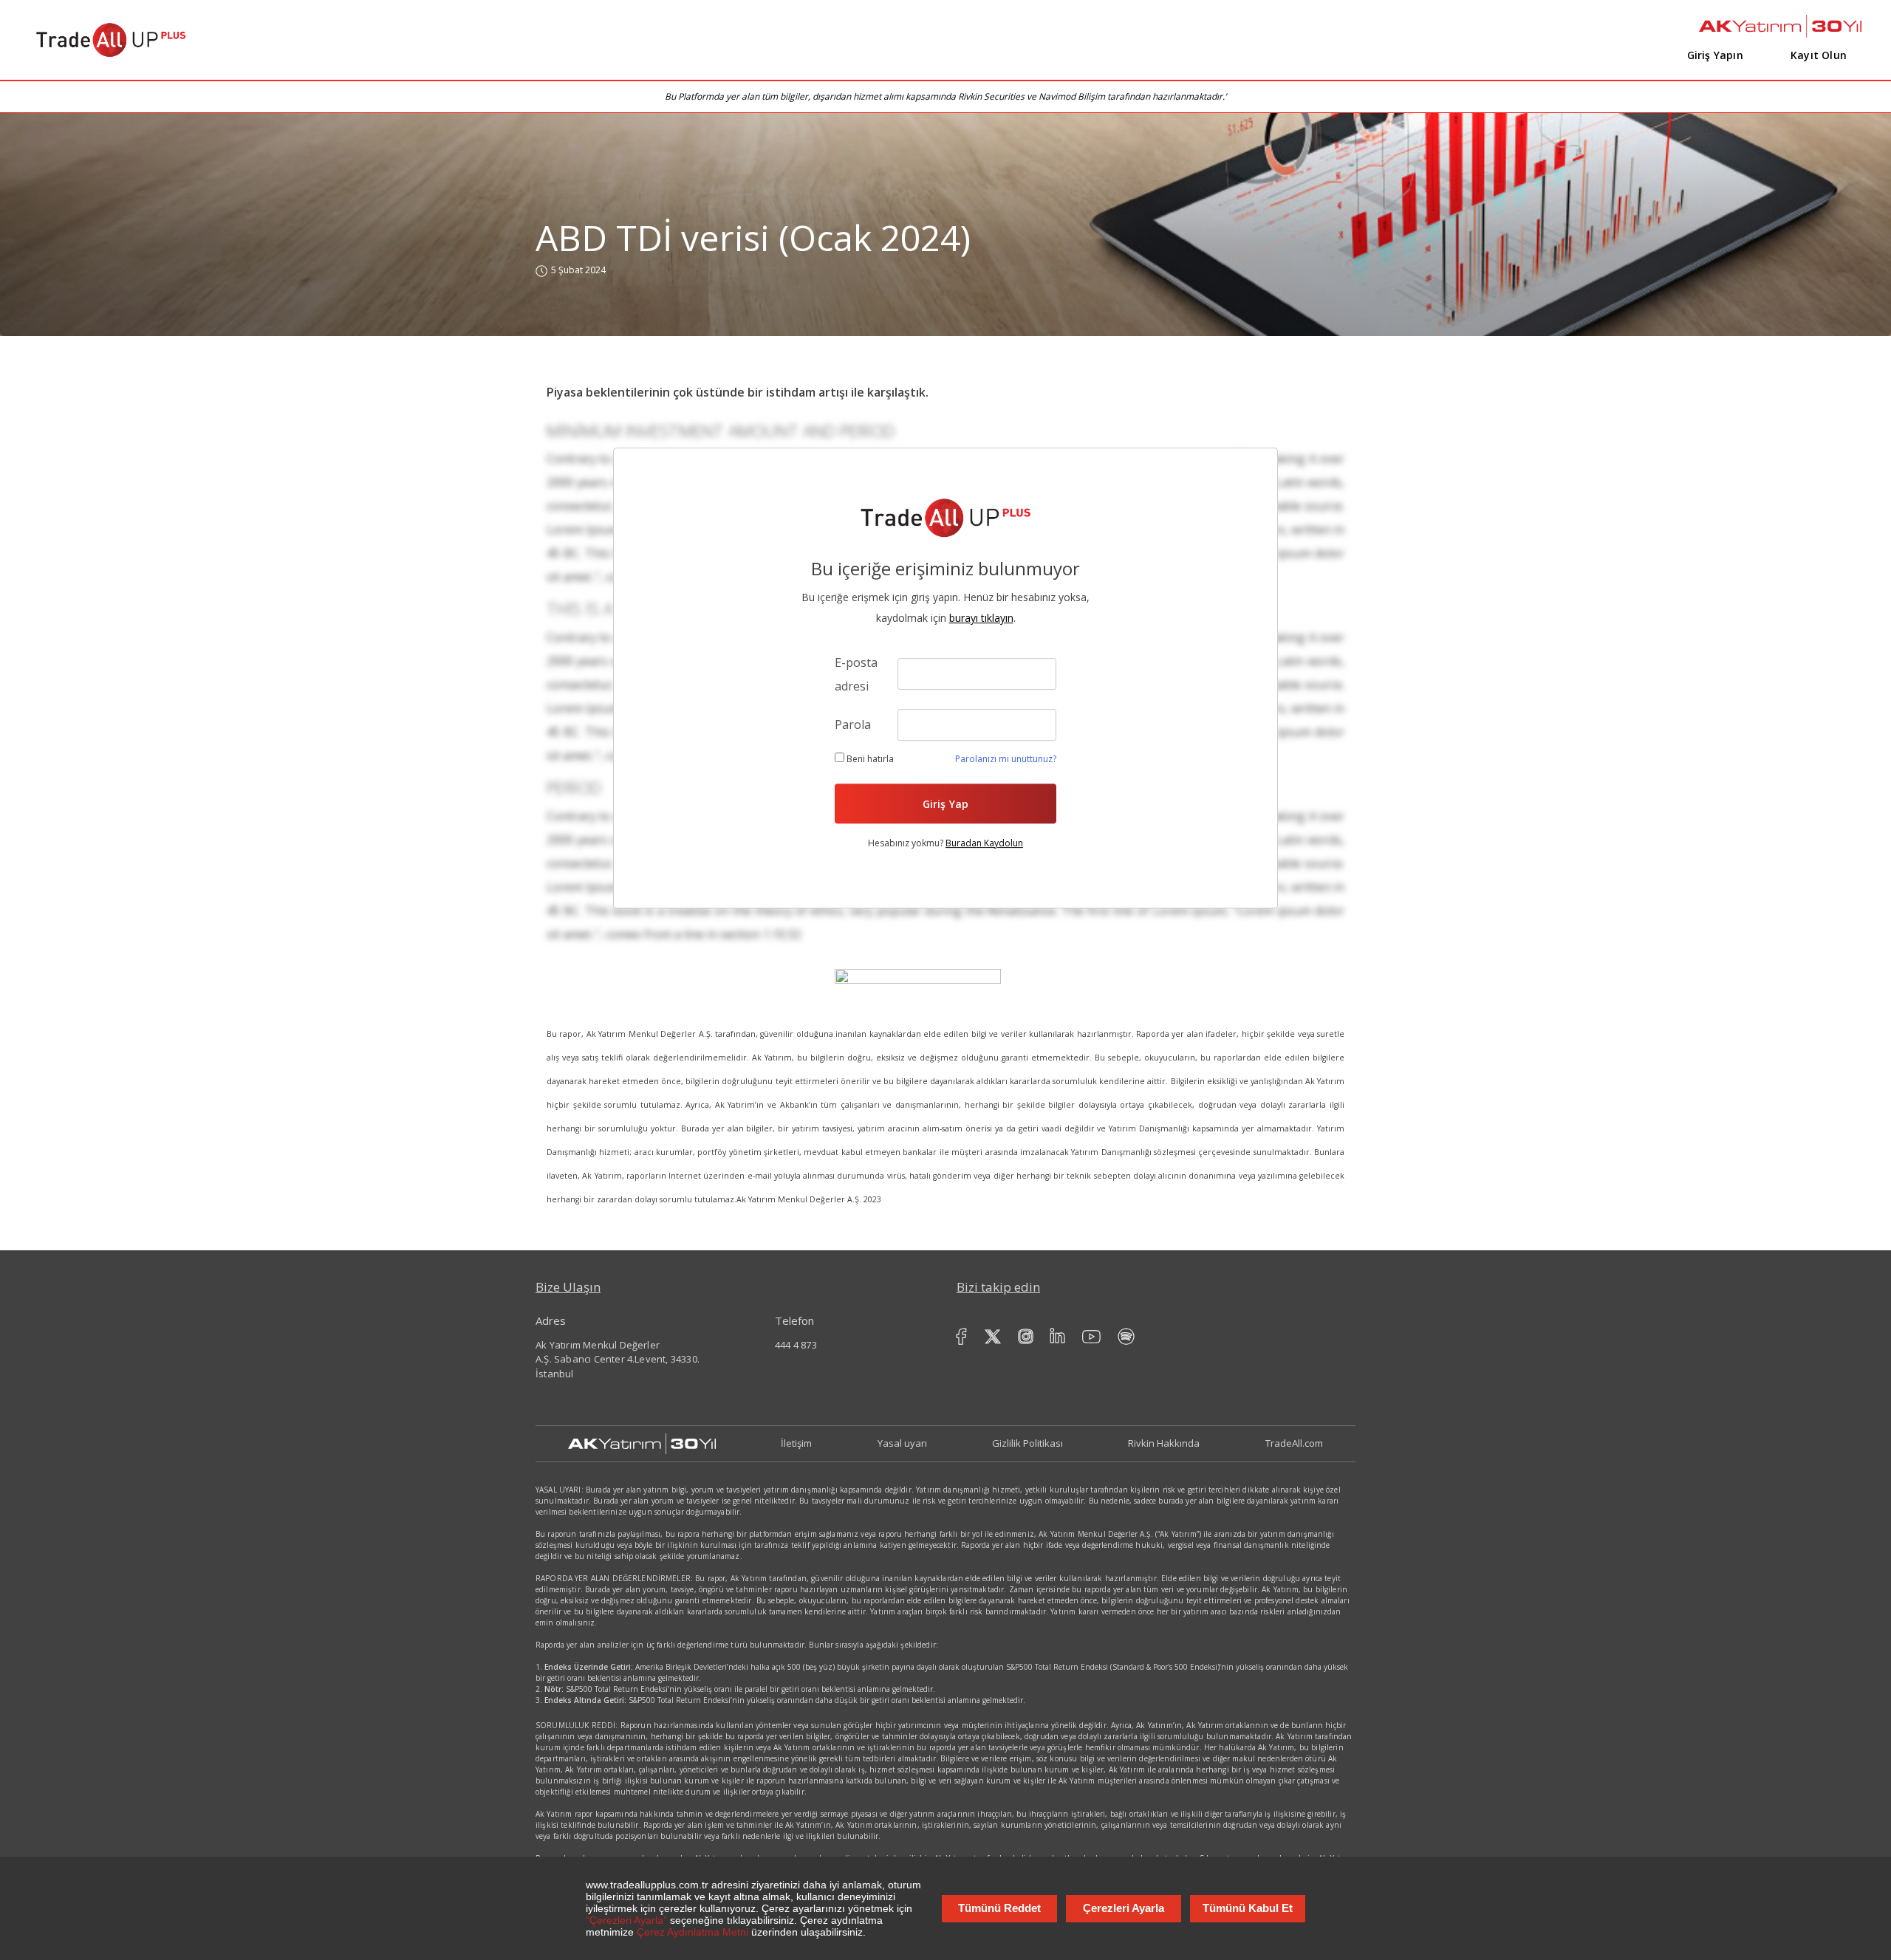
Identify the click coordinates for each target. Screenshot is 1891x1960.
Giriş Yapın (1715, 55)
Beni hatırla (869, 759)
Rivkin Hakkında (1164, 1443)
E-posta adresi (856, 674)
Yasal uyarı (902, 1443)
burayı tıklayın (981, 618)
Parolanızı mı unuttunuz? (1006, 759)
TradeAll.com (1294, 1443)
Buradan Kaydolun (984, 843)
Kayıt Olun (1819, 55)
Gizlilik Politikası (1027, 1443)
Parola (853, 724)
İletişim (796, 1443)
